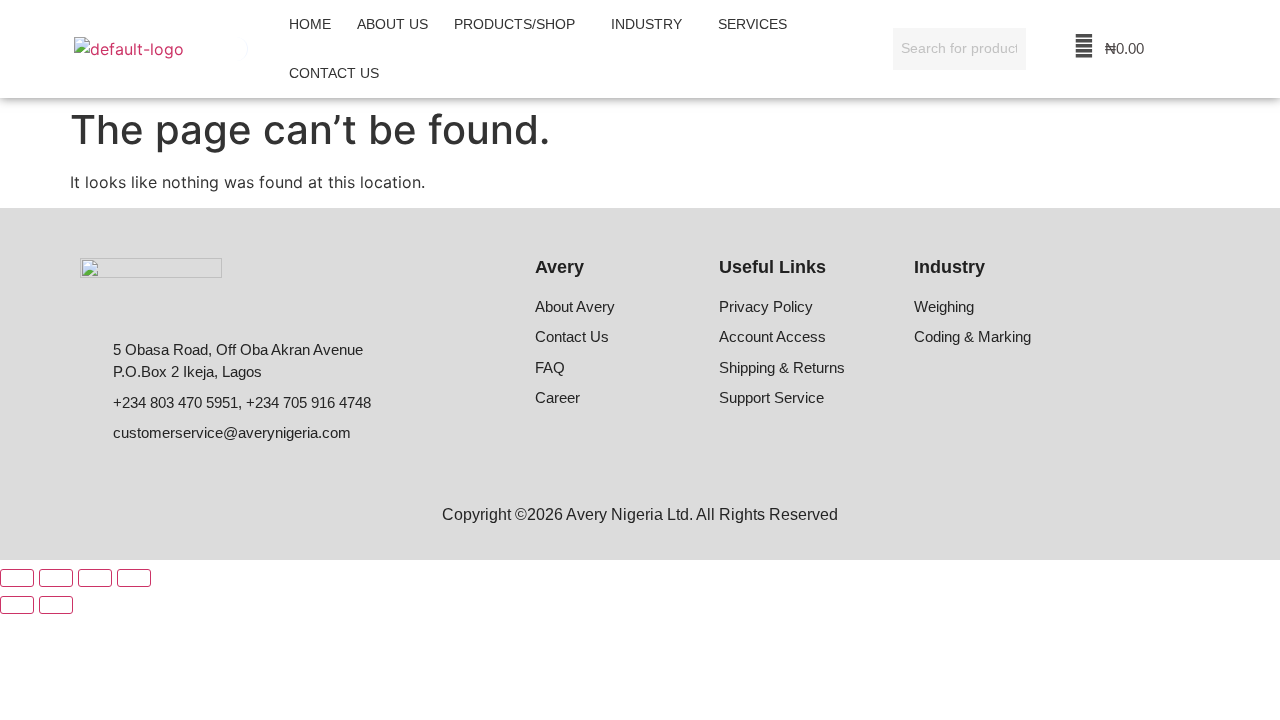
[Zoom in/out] (17, 578)
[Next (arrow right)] (56, 605)
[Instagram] (1024, 391)
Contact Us (334, 73)
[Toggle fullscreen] (56, 578)
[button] (519, 24)
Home (310, 24)
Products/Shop (514, 24)
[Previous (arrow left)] (17, 605)
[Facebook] (936, 391)
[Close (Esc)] (134, 578)
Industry (646, 24)
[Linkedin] (980, 391)
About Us (392, 24)
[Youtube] (1112, 391)
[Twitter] (1068, 391)
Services (752, 24)
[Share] (95, 578)
